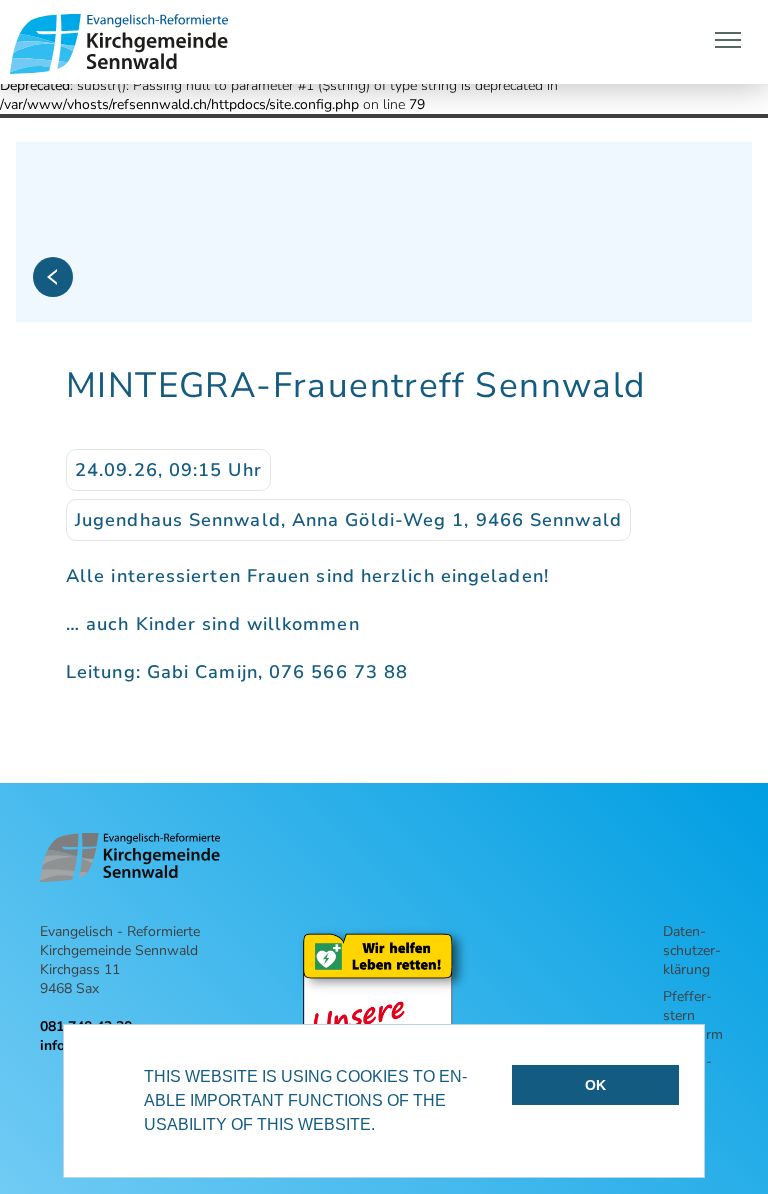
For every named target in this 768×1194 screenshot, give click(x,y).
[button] (382, 1127)
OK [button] (595, 1085)
